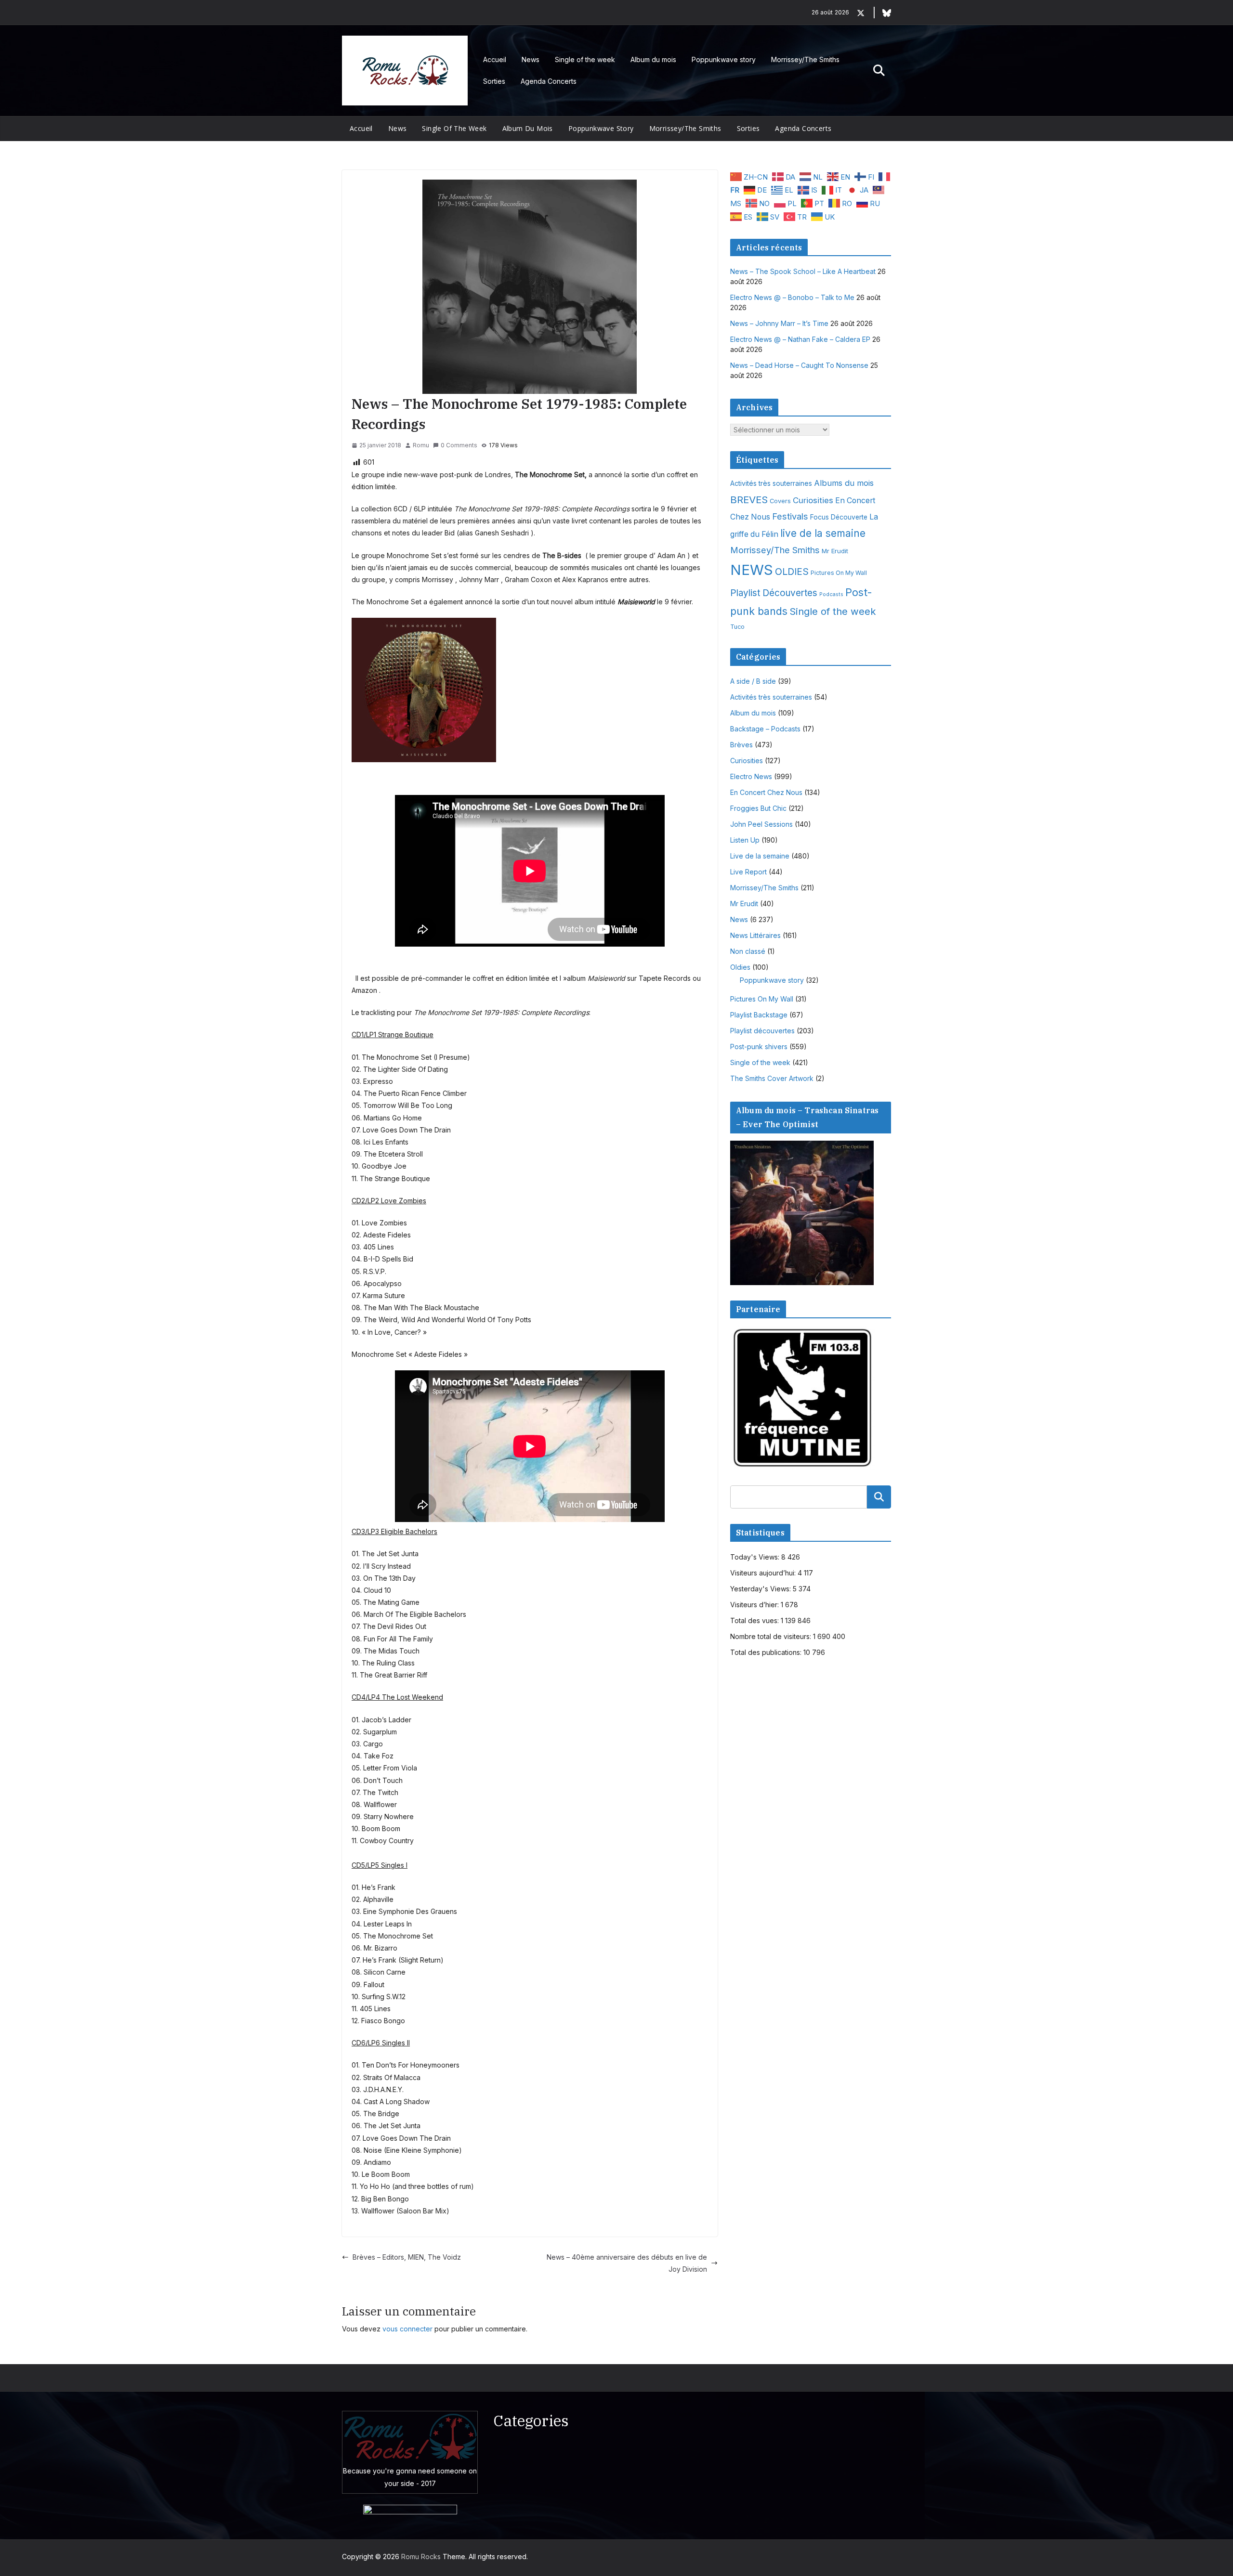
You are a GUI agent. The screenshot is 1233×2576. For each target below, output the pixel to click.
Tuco (737, 627)
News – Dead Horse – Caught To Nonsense (799, 365)
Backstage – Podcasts (765, 729)
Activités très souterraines (771, 483)
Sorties (494, 81)
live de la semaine (823, 533)
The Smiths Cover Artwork (772, 1078)
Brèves (741, 745)
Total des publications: (767, 1652)
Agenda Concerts (549, 81)
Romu (421, 445)
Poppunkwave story (724, 59)
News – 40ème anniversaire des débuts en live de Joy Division (627, 2263)
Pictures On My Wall (839, 573)
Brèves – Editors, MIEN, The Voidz (407, 2257)
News (531, 59)
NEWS (752, 570)
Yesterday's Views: (761, 1589)
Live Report (748, 872)
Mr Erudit (835, 551)
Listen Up (745, 840)
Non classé (748, 951)
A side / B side (753, 681)
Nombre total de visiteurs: (772, 1636)
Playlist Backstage (759, 1015)
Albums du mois (844, 483)
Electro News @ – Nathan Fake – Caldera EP (800, 339)
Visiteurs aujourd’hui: (764, 1573)
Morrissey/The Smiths (805, 59)
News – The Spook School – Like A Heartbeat (803, 271)
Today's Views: (756, 1557)
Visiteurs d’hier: (755, 1605)
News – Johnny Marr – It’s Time (779, 323)
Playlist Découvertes (774, 593)
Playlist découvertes (762, 1031)
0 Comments (459, 445)
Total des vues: (755, 1620)
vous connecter (407, 2329)
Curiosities (813, 500)
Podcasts (831, 594)
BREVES (749, 500)
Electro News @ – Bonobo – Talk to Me (792, 297)
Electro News (751, 776)
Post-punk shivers (759, 1047)
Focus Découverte (839, 517)
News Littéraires (755, 935)
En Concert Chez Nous (766, 792)
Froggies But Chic (758, 808)
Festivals (790, 516)
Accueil (495, 59)
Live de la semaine (760, 856)
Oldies (740, 967)
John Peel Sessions (761, 824)
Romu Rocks (421, 2556)
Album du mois (653, 59)
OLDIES (792, 572)
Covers (780, 501)
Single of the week (585, 59)
